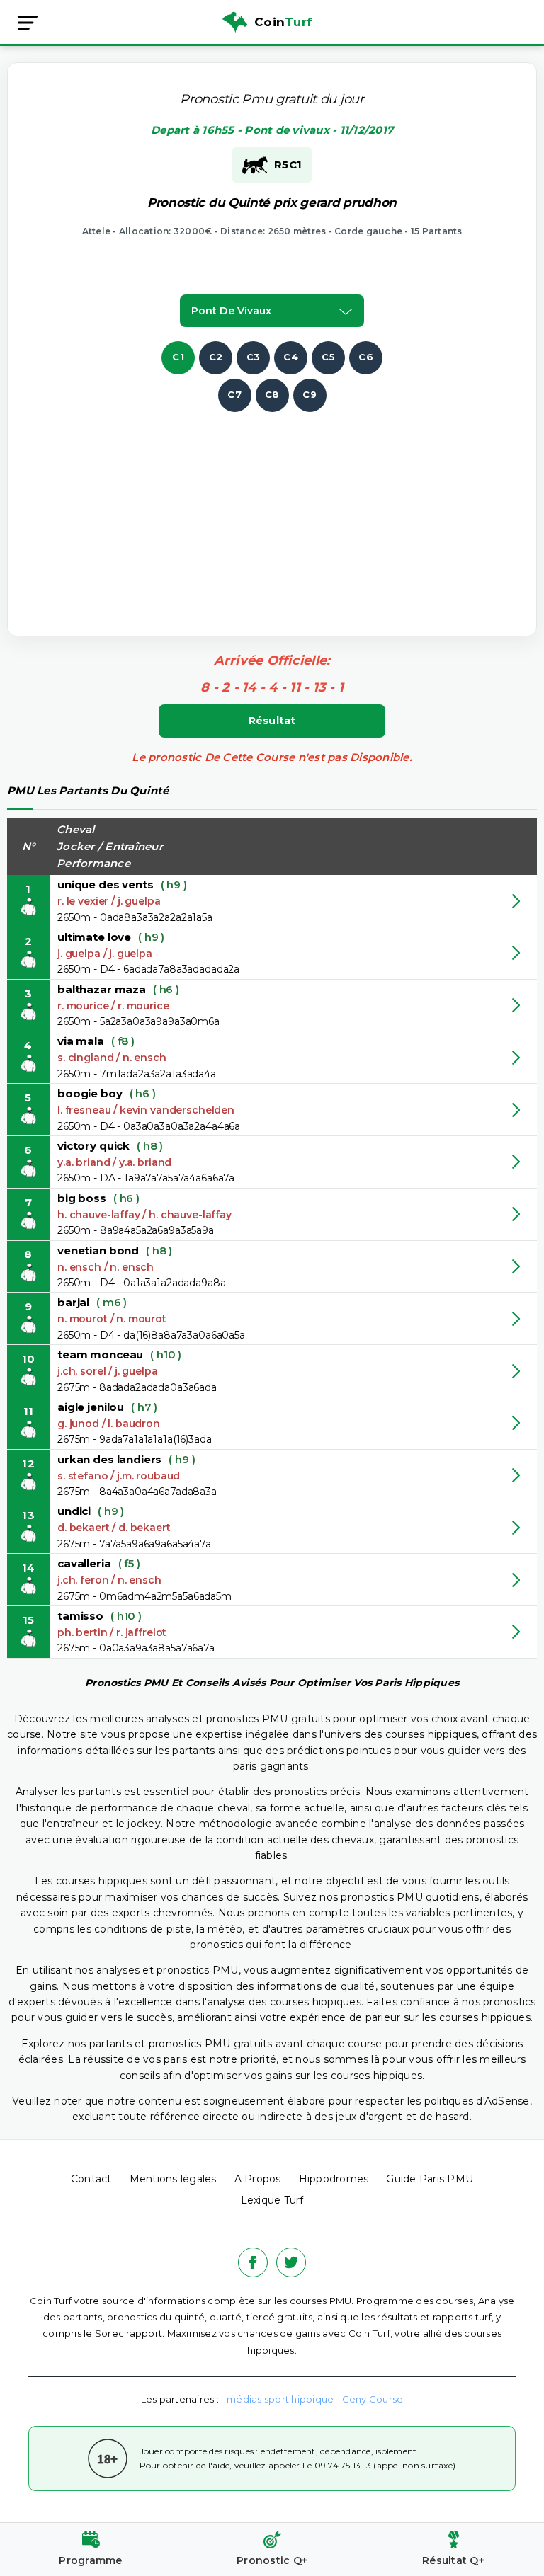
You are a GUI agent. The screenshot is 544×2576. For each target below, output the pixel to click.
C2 (216, 357)
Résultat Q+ (453, 2560)
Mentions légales (173, 2179)
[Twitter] (291, 2262)
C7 (234, 394)
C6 (366, 357)
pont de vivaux (231, 311)
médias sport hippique (280, 2399)
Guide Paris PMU (430, 2179)
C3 (254, 357)
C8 (272, 394)
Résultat (272, 721)
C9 (310, 394)
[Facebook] (253, 2262)
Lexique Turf (272, 2200)
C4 (291, 357)
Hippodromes (334, 2179)
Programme (90, 2560)
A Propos (258, 2179)
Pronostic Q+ (272, 2560)
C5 (328, 357)
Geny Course (373, 2399)
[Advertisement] (287, 511)
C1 (178, 357)
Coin (283, 22)
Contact (91, 2179)
